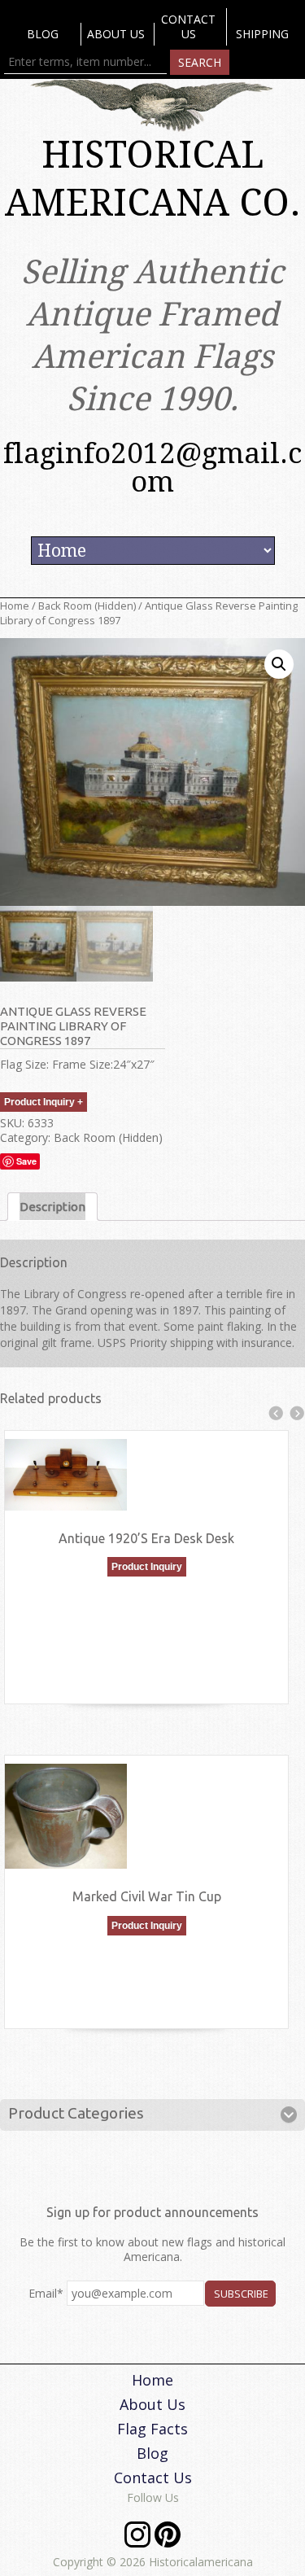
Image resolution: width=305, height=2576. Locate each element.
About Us (116, 34)
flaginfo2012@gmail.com (152, 467)
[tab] (52, 1207)
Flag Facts (152, 2429)
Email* (46, 2293)
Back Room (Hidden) (87, 606)
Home (15, 606)
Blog (43, 34)
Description (52, 1207)
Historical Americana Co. (153, 179)
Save (26, 1161)
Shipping (262, 34)
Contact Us (188, 26)
